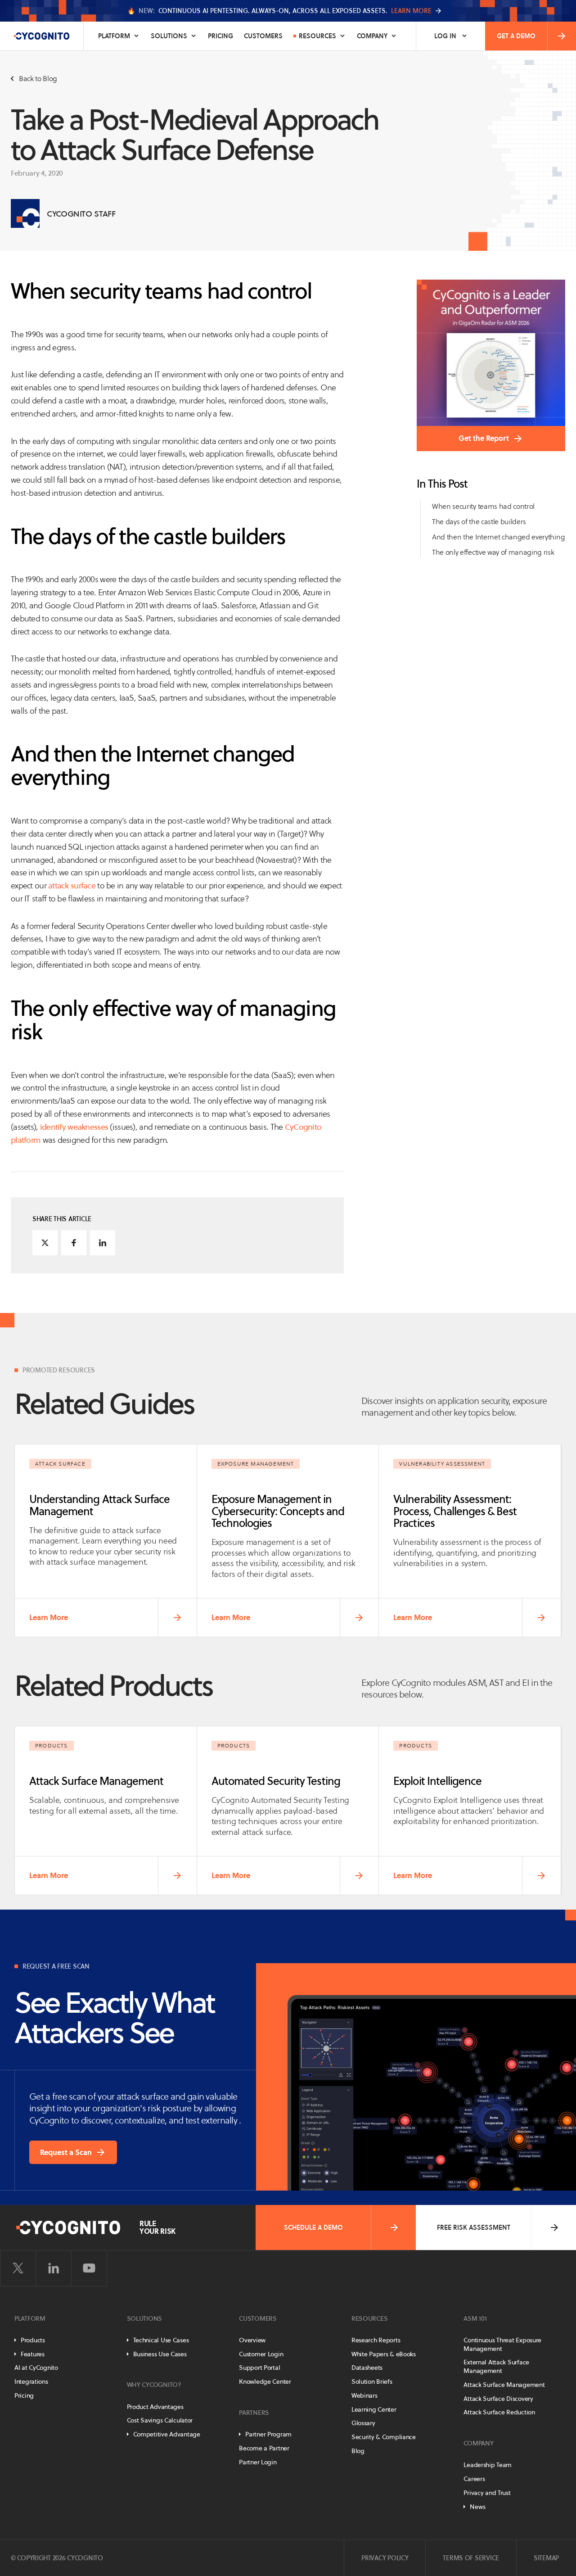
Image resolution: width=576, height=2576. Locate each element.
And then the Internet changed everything (498, 537)
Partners (254, 2413)
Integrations (31, 2381)
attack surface (72, 885)
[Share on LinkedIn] (103, 1243)
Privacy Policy (385, 2558)
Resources (317, 36)
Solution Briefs (372, 2381)
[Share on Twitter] (45, 1243)
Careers (474, 2479)
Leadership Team (488, 2465)
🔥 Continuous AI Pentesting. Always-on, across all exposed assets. (279, 11)
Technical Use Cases (161, 2340)
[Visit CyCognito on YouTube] (89, 2268)
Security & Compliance (384, 2437)
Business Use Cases (160, 2354)
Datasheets (367, 2368)
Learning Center (374, 2409)
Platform (114, 36)
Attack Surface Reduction (499, 2412)
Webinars (364, 2395)
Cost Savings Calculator (160, 2420)
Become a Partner (264, 2448)
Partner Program (268, 2434)
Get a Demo (516, 36)
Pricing (220, 36)
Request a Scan (66, 2152)
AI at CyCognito (36, 2368)
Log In (445, 36)
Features (33, 2354)
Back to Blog (38, 79)
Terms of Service (471, 2558)
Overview (252, 2340)
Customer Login (261, 2354)
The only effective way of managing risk (493, 552)
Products (33, 2340)
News (477, 2507)
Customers (263, 36)
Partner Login (258, 2462)
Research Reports (376, 2340)
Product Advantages (155, 2407)
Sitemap (546, 2558)
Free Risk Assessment (474, 2227)
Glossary (363, 2423)
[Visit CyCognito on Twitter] (18, 2268)
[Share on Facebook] (74, 1243)
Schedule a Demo (313, 2227)
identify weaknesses (74, 1127)
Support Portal (259, 2368)
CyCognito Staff (81, 214)
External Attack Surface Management (496, 2366)
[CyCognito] (42, 36)
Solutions (169, 36)
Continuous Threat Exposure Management (502, 2344)
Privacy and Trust (487, 2493)
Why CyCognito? (154, 2385)
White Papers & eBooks (384, 2354)
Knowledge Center (265, 2381)
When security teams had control (483, 506)
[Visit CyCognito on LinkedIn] (54, 2268)
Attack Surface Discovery (498, 2399)
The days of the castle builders (479, 522)
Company (372, 36)
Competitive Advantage (167, 2434)
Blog (358, 2451)
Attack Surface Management (504, 2385)
